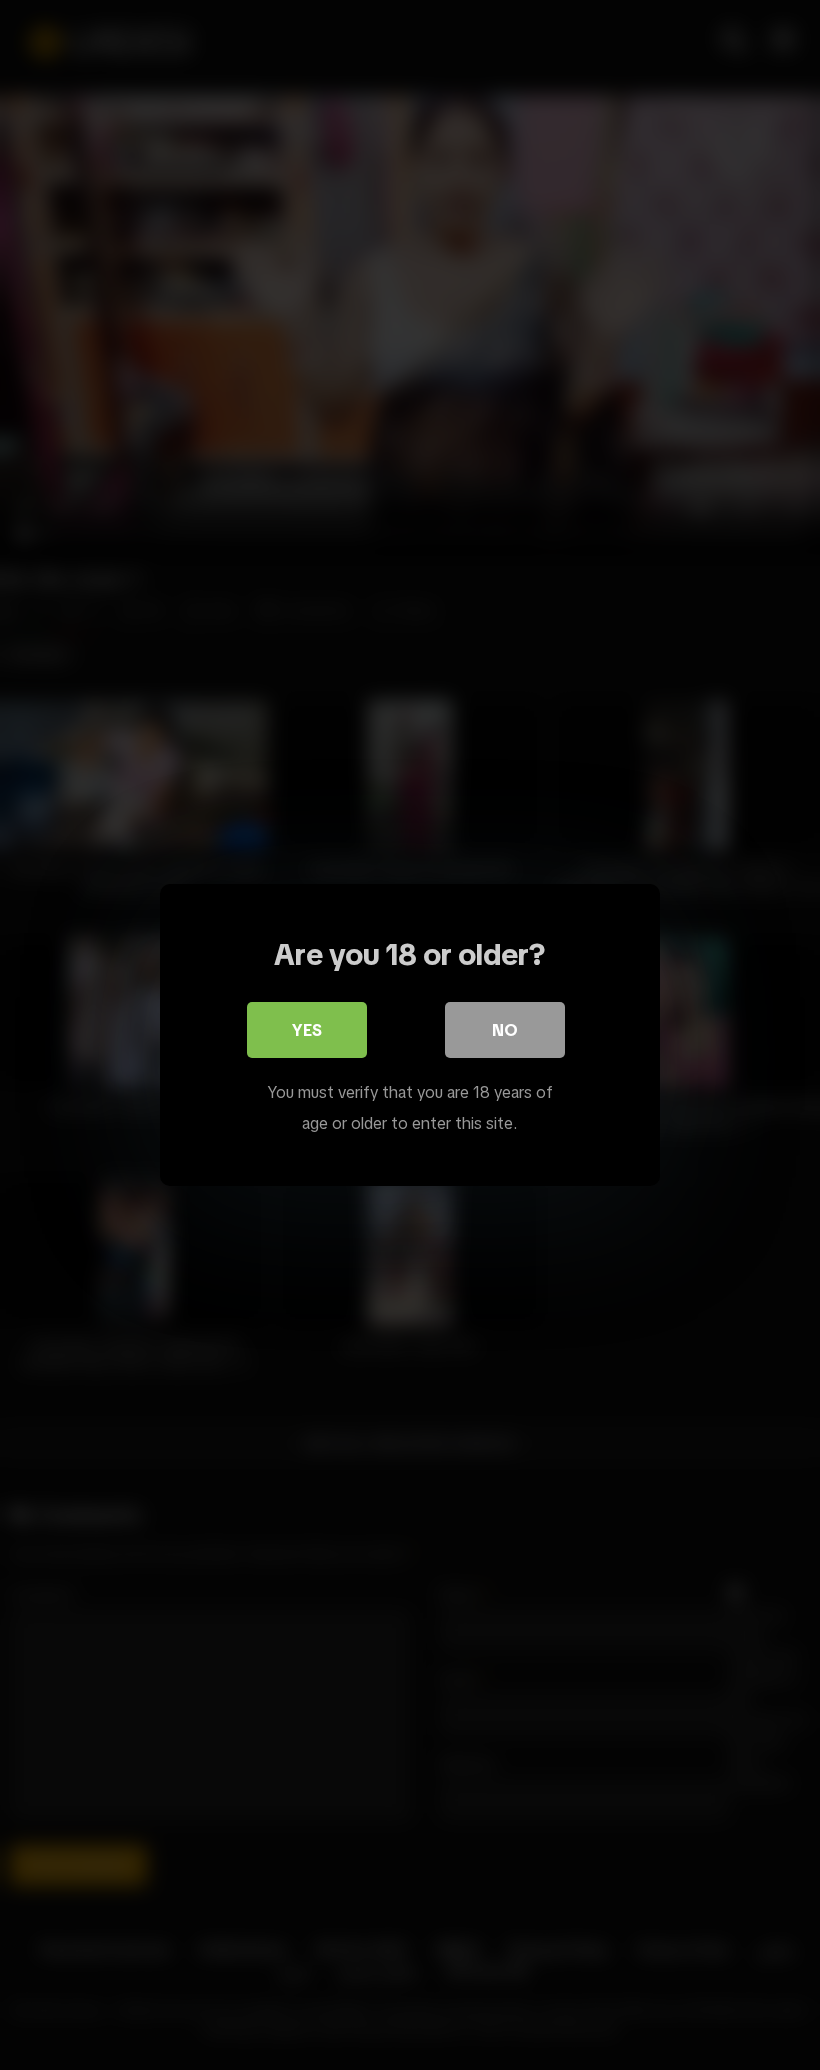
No (505, 1030)
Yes (307, 1030)
